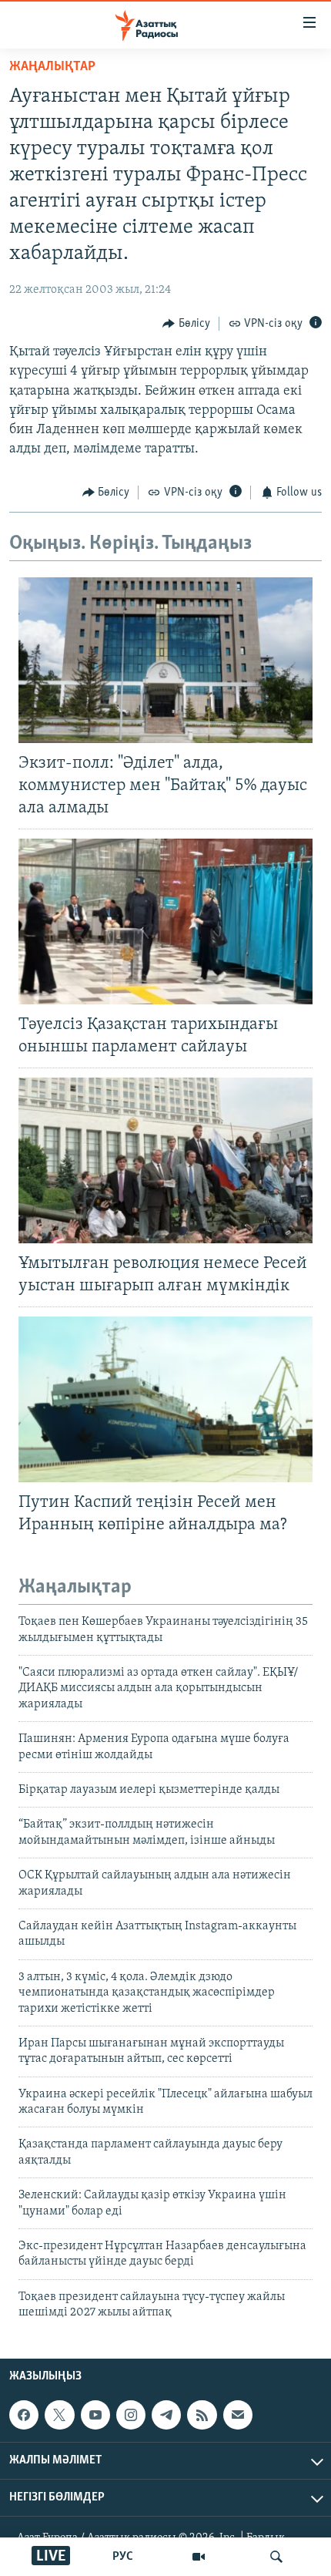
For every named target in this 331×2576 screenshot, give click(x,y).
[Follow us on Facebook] (24, 2415)
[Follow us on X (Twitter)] (59, 2415)
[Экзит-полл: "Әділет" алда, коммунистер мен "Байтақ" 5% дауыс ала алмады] (165, 660)
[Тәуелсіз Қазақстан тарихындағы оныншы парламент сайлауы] (165, 921)
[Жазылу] (238, 2415)
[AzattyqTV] (199, 2557)
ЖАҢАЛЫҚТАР (52, 67)
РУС (123, 2557)
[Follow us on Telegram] (166, 2415)
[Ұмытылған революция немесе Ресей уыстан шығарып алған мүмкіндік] (165, 1160)
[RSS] (202, 2415)
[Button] (186, 324)
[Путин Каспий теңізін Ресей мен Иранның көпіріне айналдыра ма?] (165, 1399)
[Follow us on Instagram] (131, 2415)
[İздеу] (276, 2557)
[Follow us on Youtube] (95, 2415)
